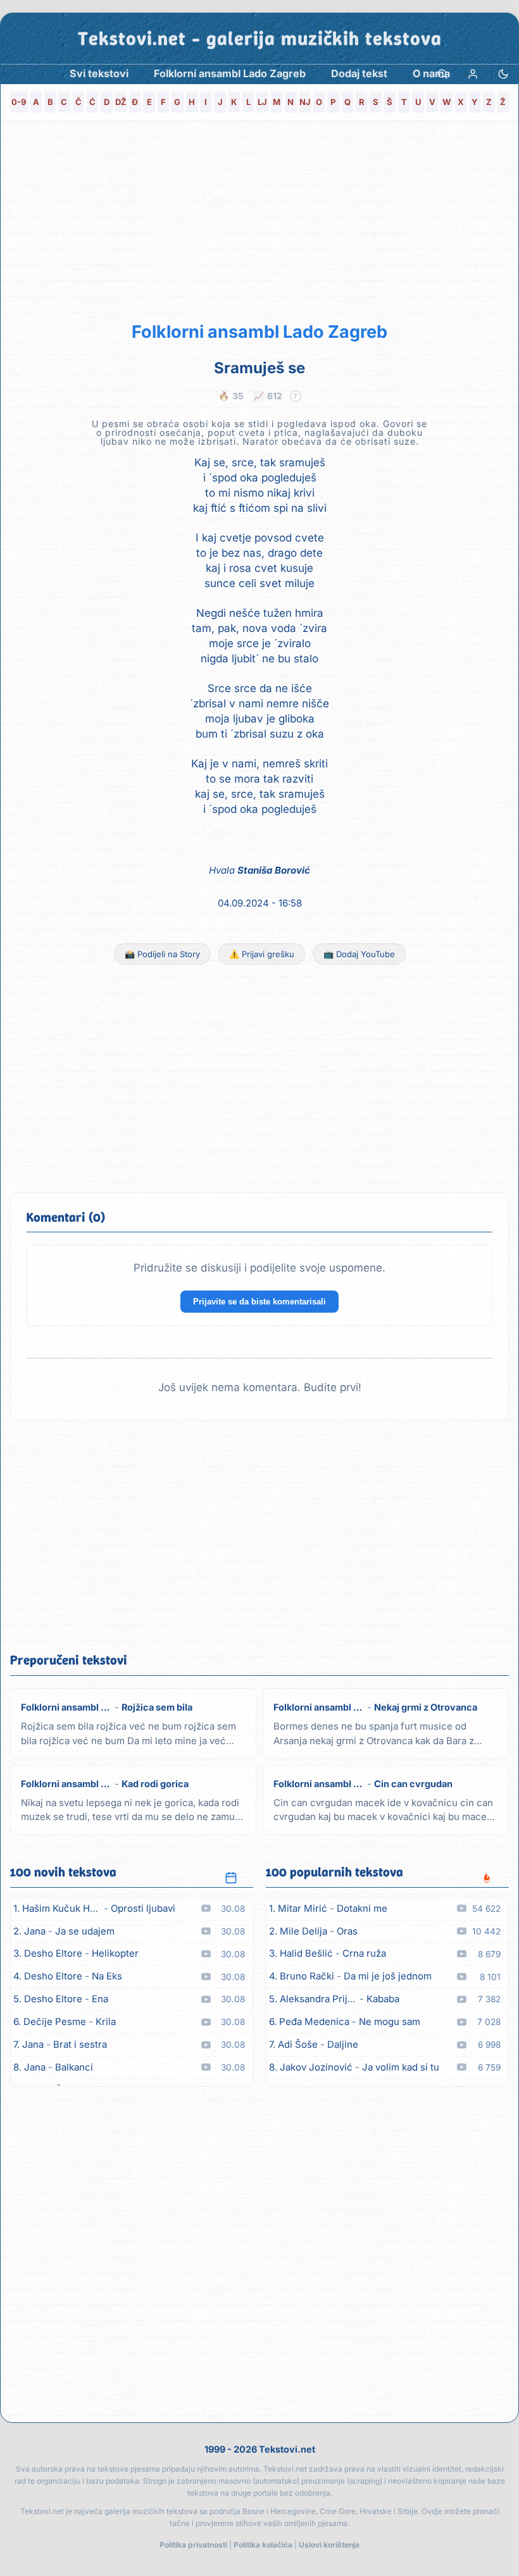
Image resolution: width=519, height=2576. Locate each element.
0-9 (19, 102)
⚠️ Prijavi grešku (262, 954)
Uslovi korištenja (329, 2545)
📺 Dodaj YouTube (359, 954)
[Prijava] (473, 74)
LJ (262, 102)
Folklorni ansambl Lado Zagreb (259, 332)
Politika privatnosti (193, 2545)
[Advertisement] (259, 219)
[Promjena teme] (503, 74)
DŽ (121, 102)
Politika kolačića (263, 2545)
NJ (305, 102)
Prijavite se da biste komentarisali (259, 1302)
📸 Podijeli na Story (162, 954)
